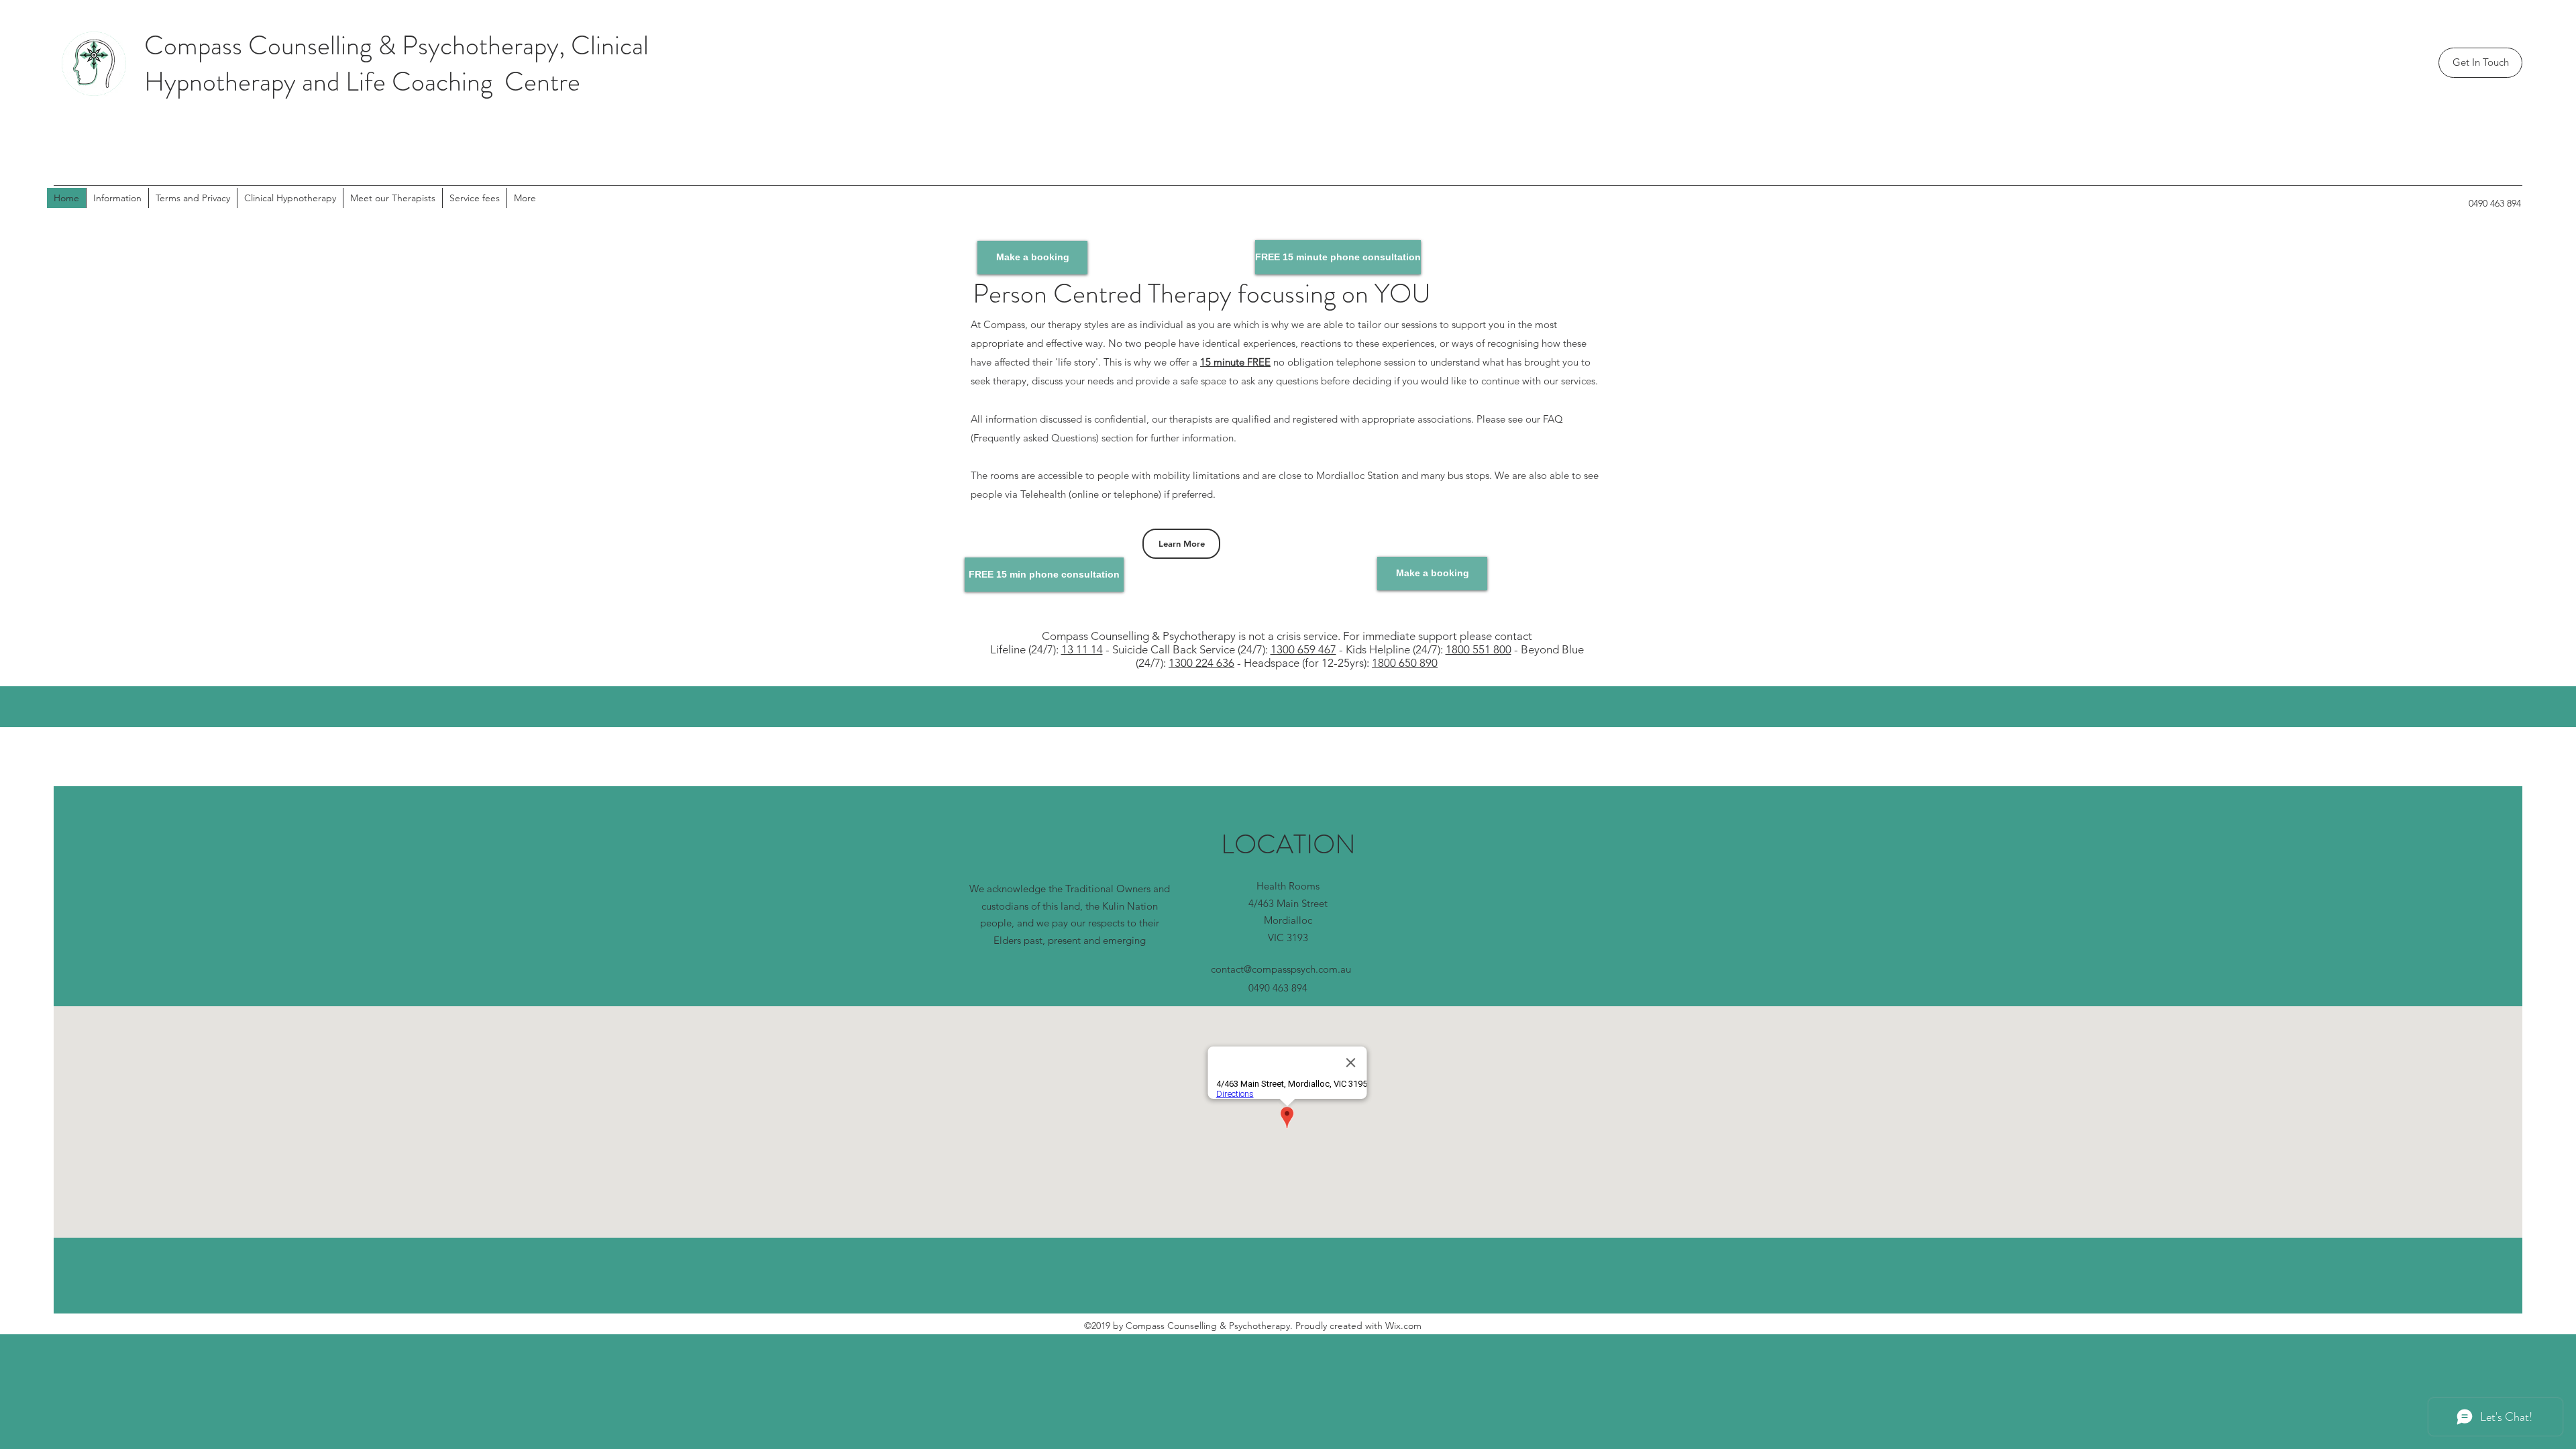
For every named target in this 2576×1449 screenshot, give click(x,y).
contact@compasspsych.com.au (1281, 969)
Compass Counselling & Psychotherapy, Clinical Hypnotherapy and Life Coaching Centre (396, 63)
